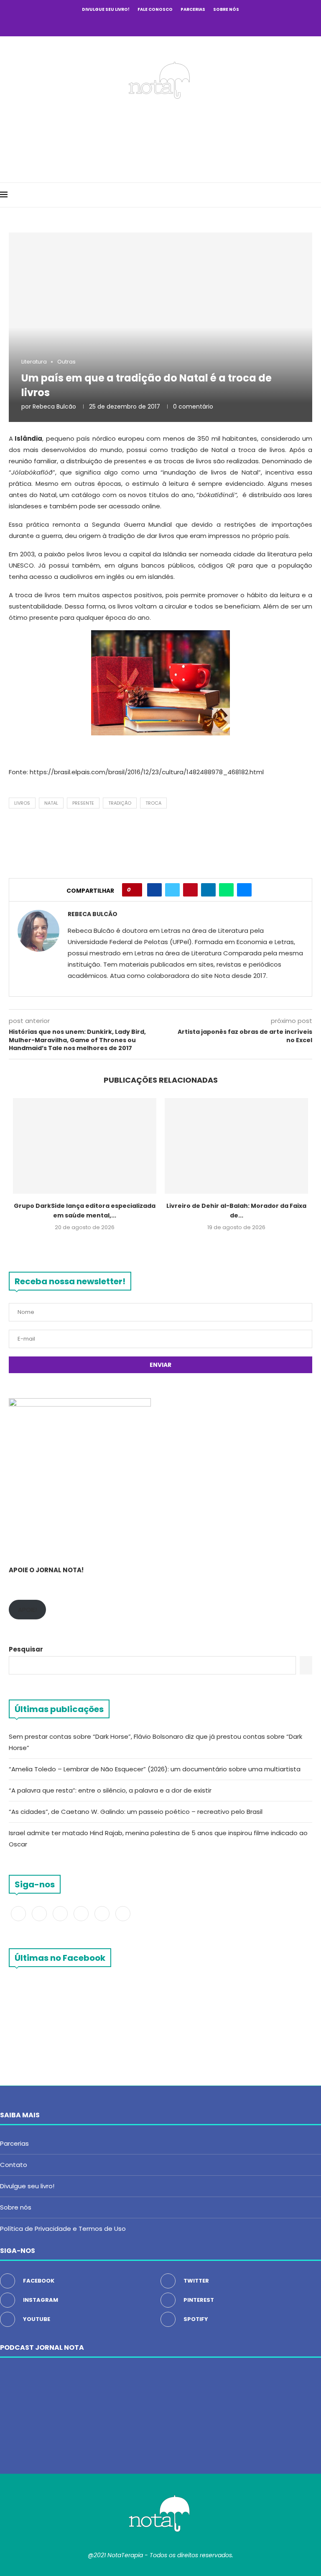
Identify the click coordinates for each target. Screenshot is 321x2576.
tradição (120, 803)
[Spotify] (183, 24)
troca (153, 803)
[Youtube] (172, 24)
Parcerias (193, 9)
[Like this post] (135, 890)
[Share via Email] (244, 890)
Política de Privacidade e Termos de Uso (63, 2229)
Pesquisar (26, 1649)
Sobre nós (226, 9)
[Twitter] (138, 24)
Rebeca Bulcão (54, 407)
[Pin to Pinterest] (190, 890)
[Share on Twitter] (172, 890)
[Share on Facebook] (154, 890)
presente (83, 803)
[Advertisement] (160, 138)
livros (22, 803)
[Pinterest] (160, 24)
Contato (14, 2165)
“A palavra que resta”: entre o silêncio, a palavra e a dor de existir (110, 1790)
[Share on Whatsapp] (226, 890)
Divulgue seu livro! (106, 9)
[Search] (317, 195)
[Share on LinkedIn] (208, 890)
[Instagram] (149, 24)
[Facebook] (127, 24)
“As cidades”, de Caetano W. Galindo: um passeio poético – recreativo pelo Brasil (136, 1812)
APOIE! (27, 1610)
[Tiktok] (194, 24)
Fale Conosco (155, 9)
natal (51, 803)
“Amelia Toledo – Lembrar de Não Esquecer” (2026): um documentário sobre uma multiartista (155, 1769)
